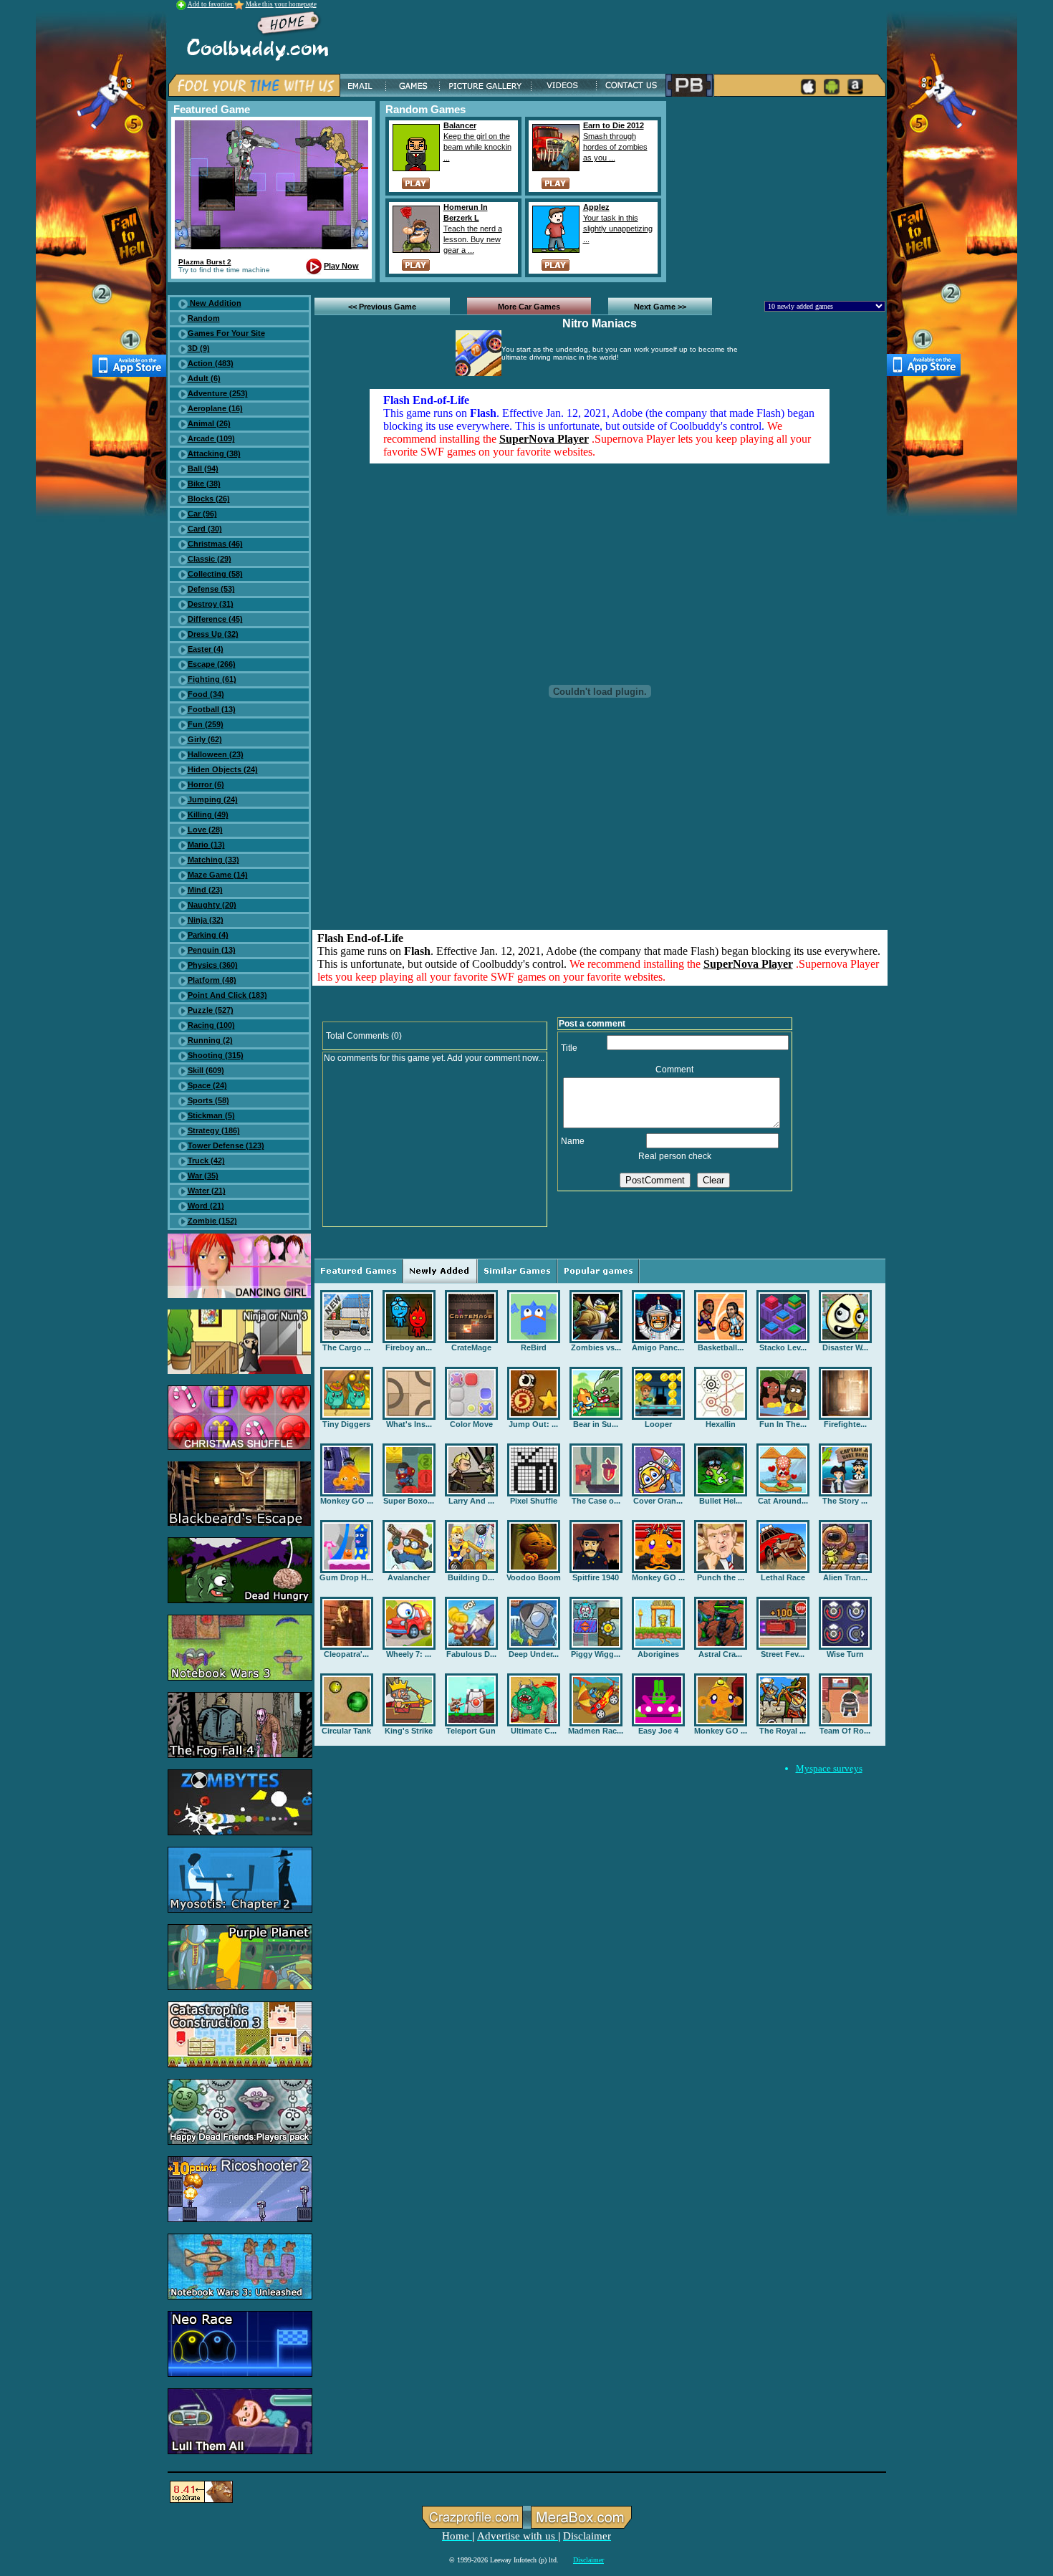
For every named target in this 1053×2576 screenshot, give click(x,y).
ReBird (534, 1347)
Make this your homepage (281, 4)
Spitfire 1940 (596, 1577)
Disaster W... (845, 1347)
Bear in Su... (596, 1424)
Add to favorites (211, 4)
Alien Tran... (845, 1577)
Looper (658, 1424)
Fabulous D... (471, 1654)
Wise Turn (845, 1654)
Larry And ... (471, 1501)
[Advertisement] (779, 191)
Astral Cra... (720, 1654)
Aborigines (658, 1654)
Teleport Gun (471, 1731)
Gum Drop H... (346, 1577)
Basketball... (721, 1347)
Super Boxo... (409, 1501)
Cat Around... (783, 1501)
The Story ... (845, 1501)
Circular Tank (346, 1731)
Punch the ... (721, 1577)
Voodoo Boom (534, 1577)
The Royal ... (783, 1731)
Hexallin (721, 1424)
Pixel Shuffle (534, 1501)
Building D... (471, 1577)
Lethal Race (783, 1577)
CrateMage (471, 1347)
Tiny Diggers (346, 1424)
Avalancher (409, 1577)
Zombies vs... (596, 1347)
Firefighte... (845, 1424)
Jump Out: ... (533, 1424)
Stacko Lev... (783, 1347)
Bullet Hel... (721, 1501)
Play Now (341, 266)
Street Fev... (783, 1654)
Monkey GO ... (347, 1501)
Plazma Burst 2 (205, 262)
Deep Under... (534, 1654)
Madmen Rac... (596, 1731)
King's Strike (409, 1731)
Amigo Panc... (658, 1347)
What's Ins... (409, 1424)
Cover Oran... (658, 1501)
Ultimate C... (534, 1731)
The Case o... (596, 1501)
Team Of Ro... (845, 1731)
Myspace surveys (829, 1768)
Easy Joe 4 (658, 1731)
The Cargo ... (346, 1347)
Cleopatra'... (346, 1654)
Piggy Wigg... (596, 1654)
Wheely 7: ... (409, 1654)
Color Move (471, 1424)
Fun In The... (783, 1424)
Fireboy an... (409, 1347)
